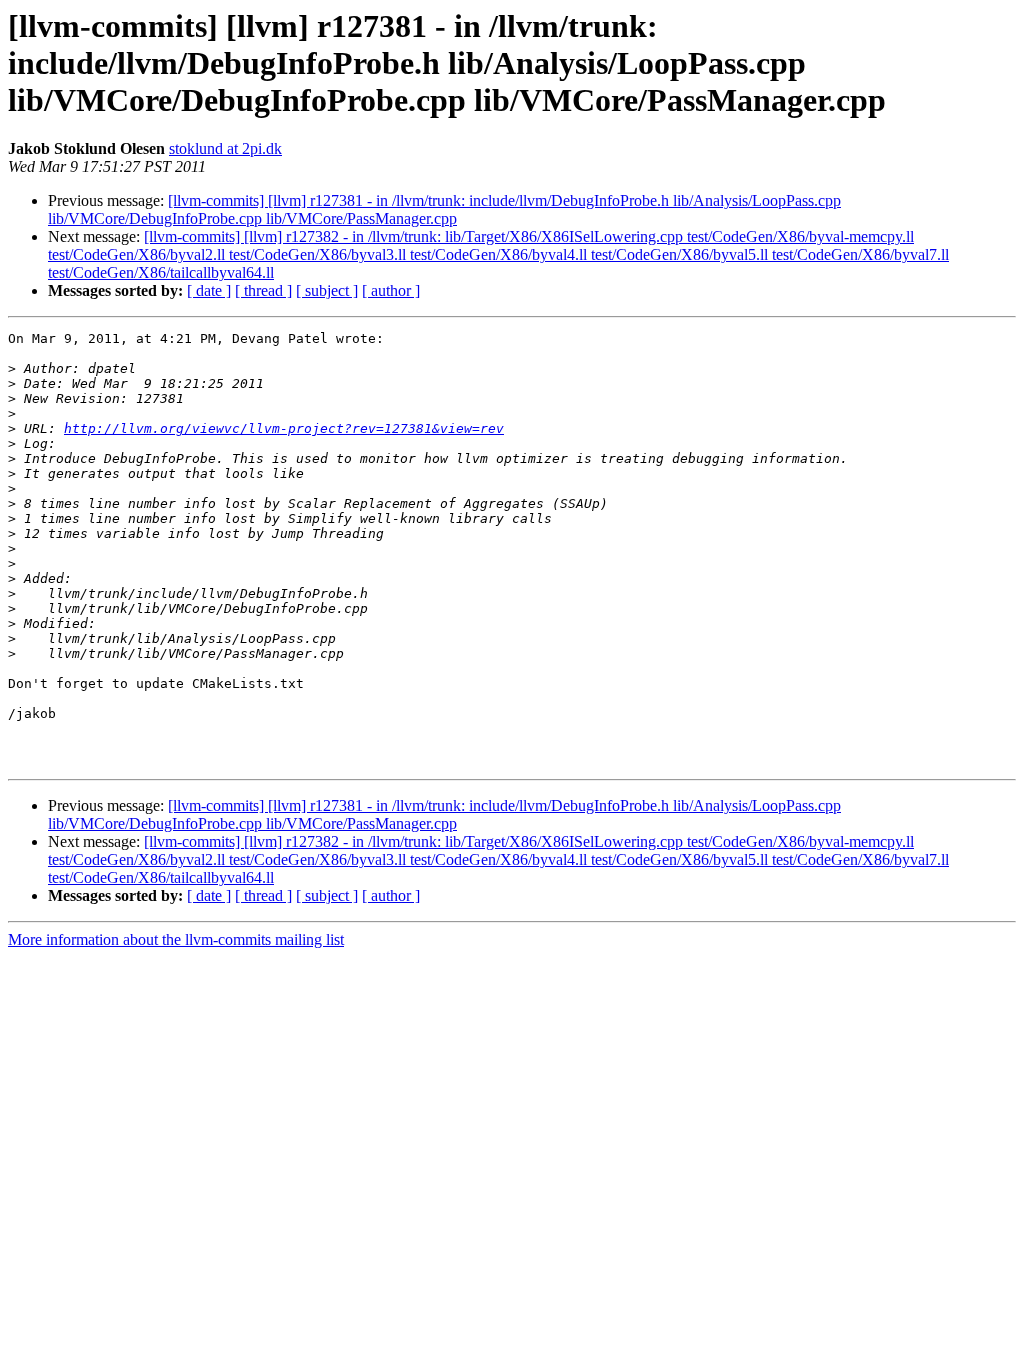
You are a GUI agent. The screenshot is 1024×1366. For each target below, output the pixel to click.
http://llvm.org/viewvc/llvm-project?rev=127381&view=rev (284, 428)
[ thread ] (263, 290)
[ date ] (209, 290)
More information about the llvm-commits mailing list (176, 939)
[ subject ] (327, 290)
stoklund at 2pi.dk (225, 148)
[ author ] (391, 290)
